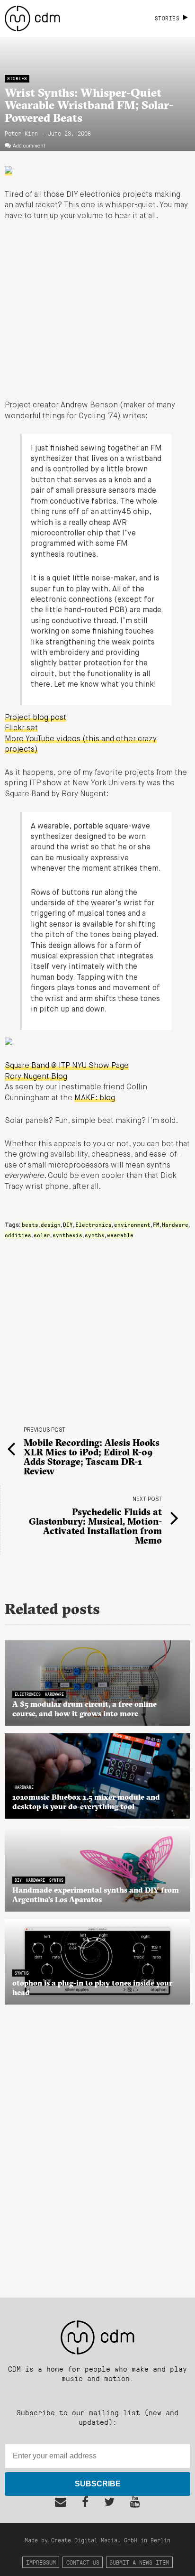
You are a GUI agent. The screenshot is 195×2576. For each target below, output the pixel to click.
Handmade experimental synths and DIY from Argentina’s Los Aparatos (96, 1895)
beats (30, 1224)
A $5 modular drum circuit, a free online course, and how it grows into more (84, 1709)
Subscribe (98, 2484)
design (51, 1224)
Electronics (93, 1224)
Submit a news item (139, 2562)
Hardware (175, 1224)
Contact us (83, 2562)
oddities (18, 1235)
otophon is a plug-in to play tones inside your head (92, 1987)
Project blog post (35, 718)
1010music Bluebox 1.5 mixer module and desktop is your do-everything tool (86, 1802)
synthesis (67, 1235)
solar (42, 1235)
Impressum (41, 2562)
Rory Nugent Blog (36, 1077)
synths (95, 1235)
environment (132, 1224)
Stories (17, 78)
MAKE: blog (95, 1098)
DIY (68, 1224)
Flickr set (21, 728)
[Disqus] (97, 2146)
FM (156, 1224)
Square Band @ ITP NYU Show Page (67, 1066)
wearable (120, 1235)
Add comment (29, 146)
